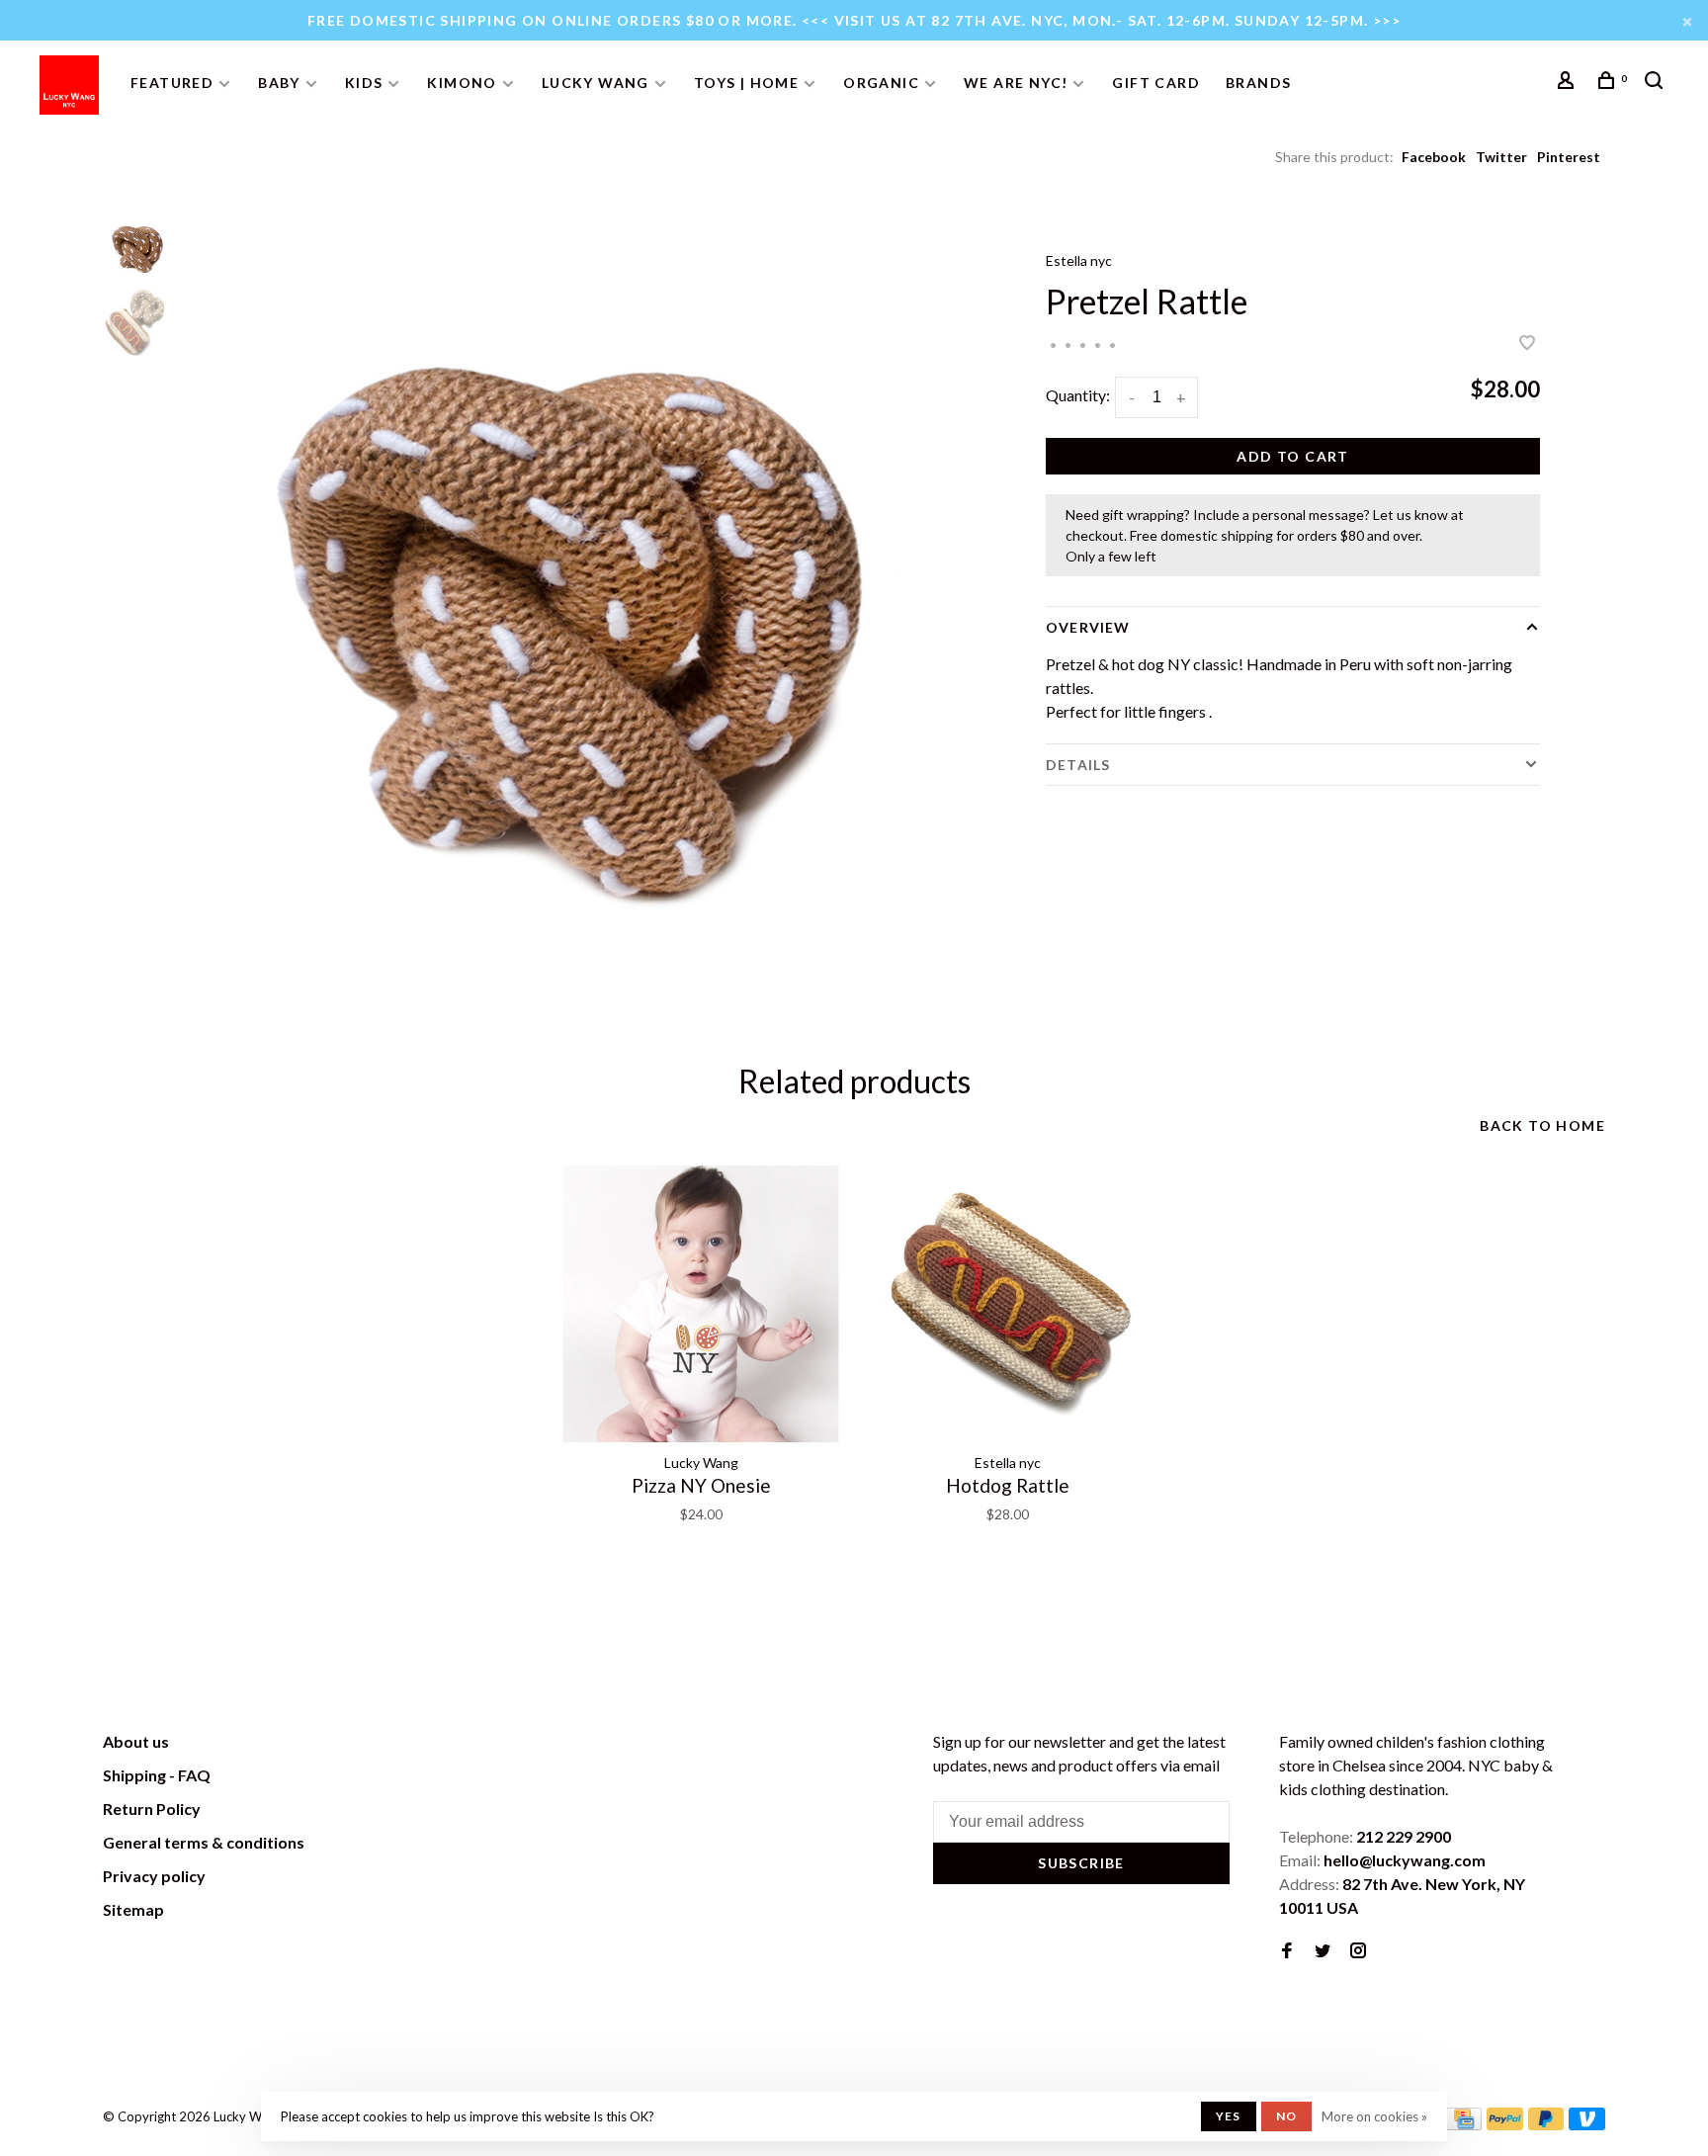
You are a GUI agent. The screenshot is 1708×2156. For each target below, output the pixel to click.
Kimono (462, 83)
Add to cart (1292, 456)
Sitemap (133, 1909)
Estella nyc (1079, 260)
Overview (1088, 627)
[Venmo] (1587, 2124)
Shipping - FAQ (157, 1775)
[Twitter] (1323, 1951)
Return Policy (152, 1809)
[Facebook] (1287, 1951)
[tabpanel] (572, 608)
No (1286, 2116)
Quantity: (1078, 395)
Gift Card (1156, 83)
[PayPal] (1505, 2124)
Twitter (1501, 157)
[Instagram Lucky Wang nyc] (1358, 1951)
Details (1078, 765)
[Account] (1569, 83)
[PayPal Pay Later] (1546, 2124)
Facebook (1434, 157)
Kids (364, 83)
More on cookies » (1374, 2116)
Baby (279, 83)
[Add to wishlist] (1527, 344)
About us (136, 1741)
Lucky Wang (596, 83)
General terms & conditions (204, 1842)
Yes (1229, 2116)
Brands (1258, 83)
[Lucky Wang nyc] (376, 1745)
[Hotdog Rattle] (1007, 1304)
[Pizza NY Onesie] (701, 1304)
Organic (881, 83)
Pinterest (1569, 157)
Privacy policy (154, 1876)
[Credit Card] (1464, 2124)
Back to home (1542, 1125)
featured (172, 83)
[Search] (1657, 83)
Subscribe (1081, 1863)
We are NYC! (1016, 83)
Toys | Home (746, 83)
